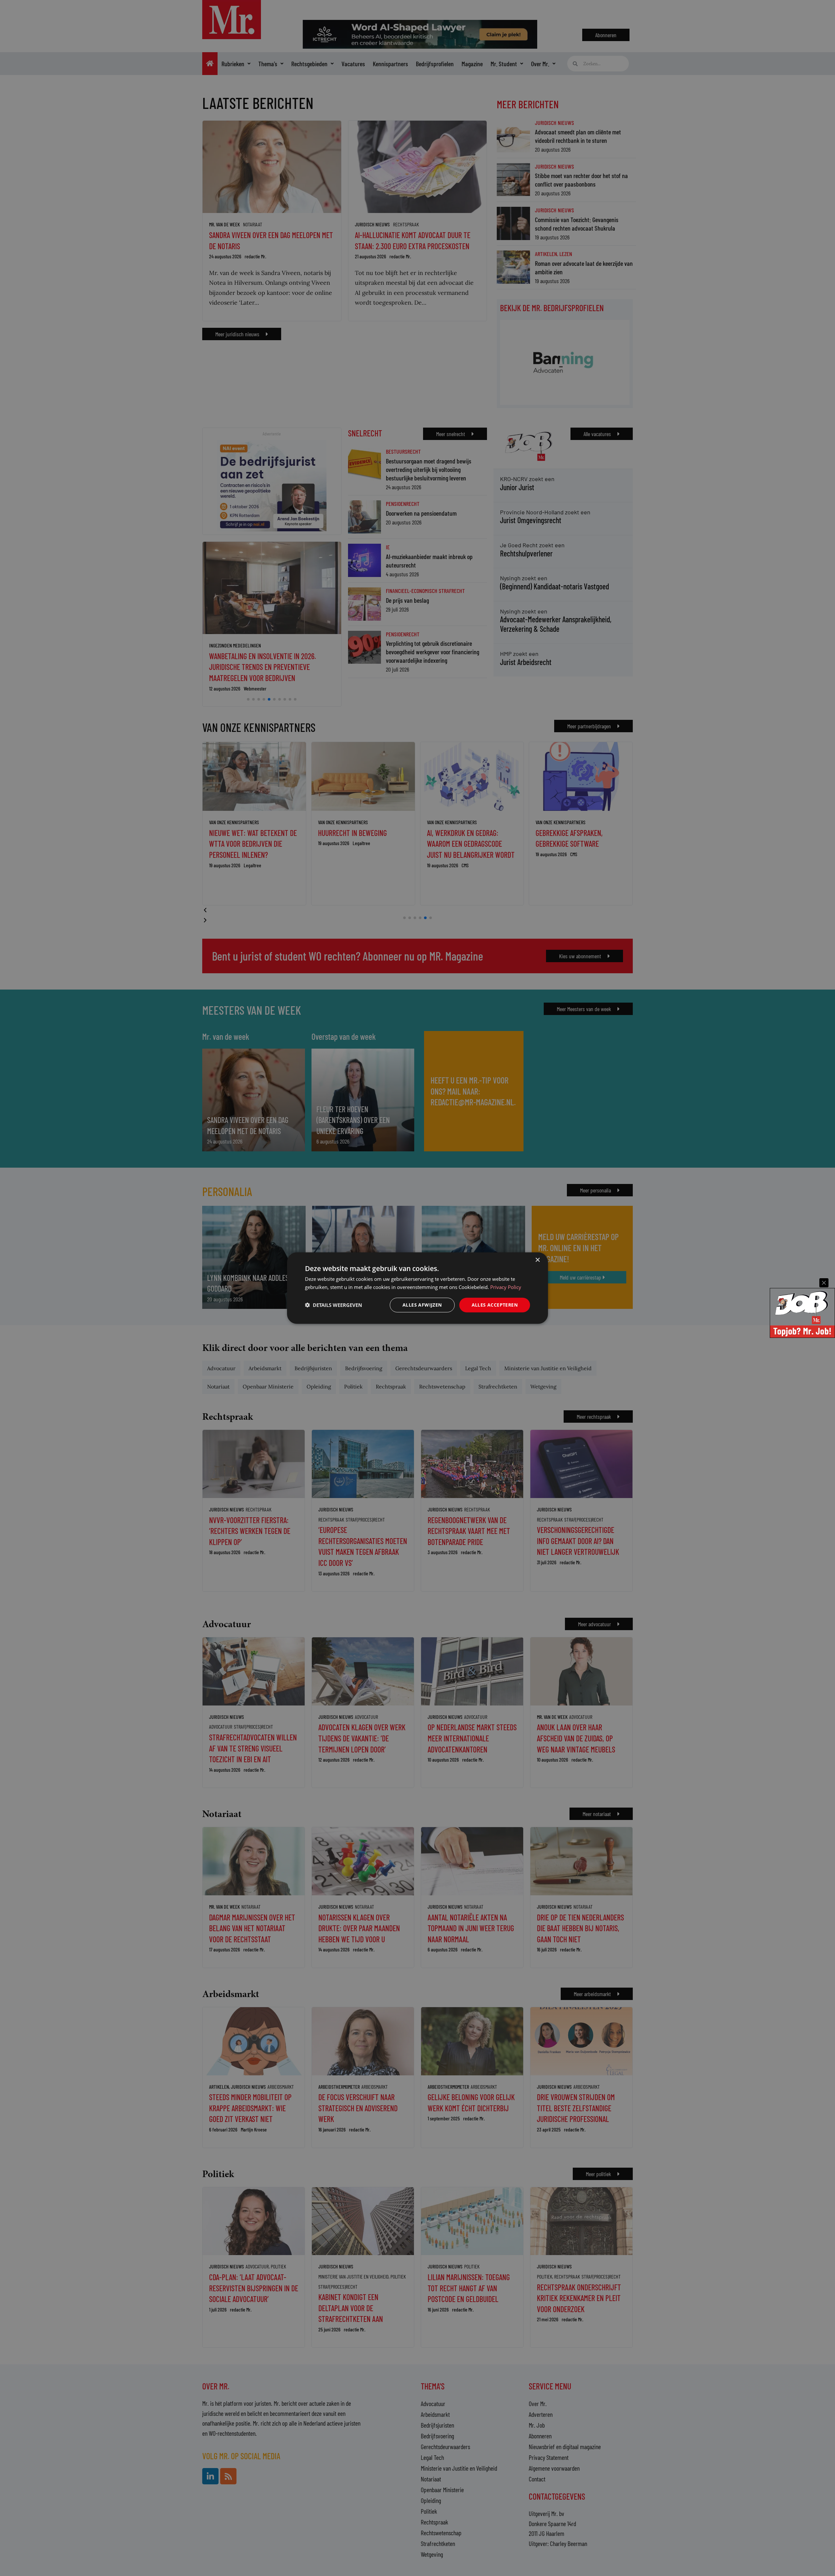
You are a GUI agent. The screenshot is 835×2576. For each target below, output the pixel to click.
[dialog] (417, 1288)
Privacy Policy (506, 1287)
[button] (334, 1305)
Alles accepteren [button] (495, 1305)
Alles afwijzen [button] (422, 1305)
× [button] (537, 1260)
